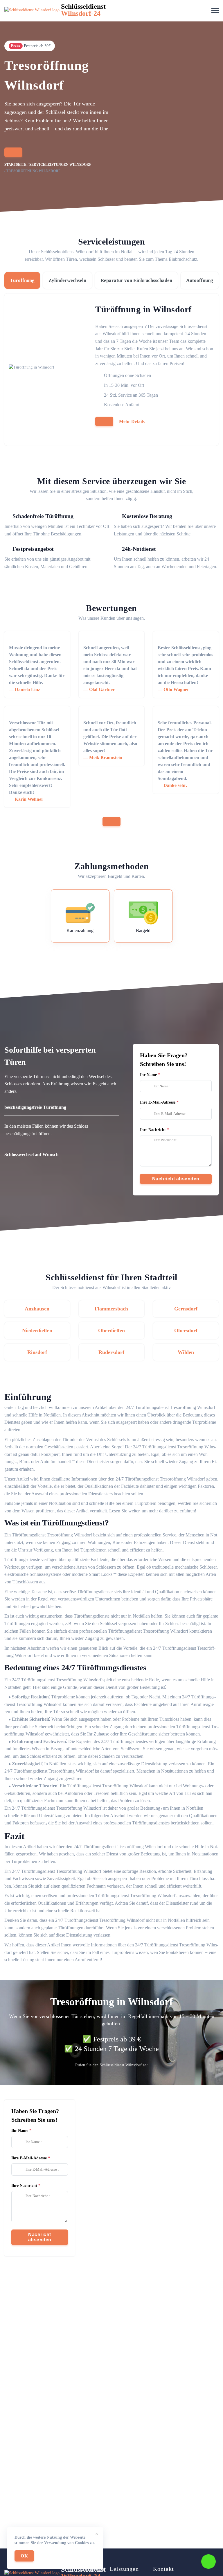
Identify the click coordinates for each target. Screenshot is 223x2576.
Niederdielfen (37, 1330)
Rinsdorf (37, 1352)
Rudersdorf (111, 1352)
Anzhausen (37, 1309)
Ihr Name (148, 1075)
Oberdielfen (111, 1330)
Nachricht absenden (176, 1179)
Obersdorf (186, 1330)
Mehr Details (132, 421)
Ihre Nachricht (153, 1130)
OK (24, 2556)
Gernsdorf (186, 1309)
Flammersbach (111, 1309)
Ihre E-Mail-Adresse (158, 1102)
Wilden (186, 1352)
